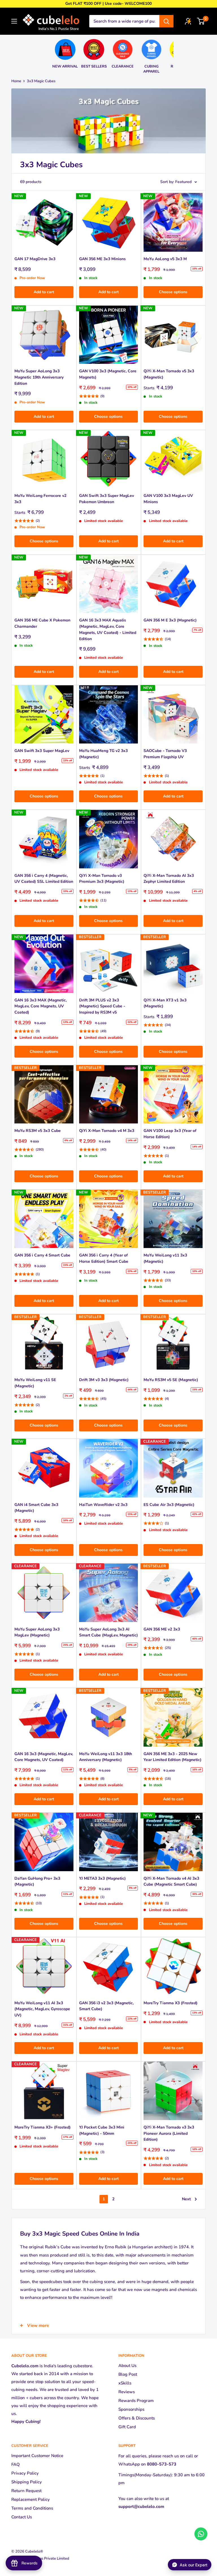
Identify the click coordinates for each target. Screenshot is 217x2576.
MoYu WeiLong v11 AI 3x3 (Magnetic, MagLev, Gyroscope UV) (42, 2009)
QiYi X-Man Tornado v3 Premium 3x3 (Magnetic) (102, 879)
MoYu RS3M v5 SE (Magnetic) (171, 1380)
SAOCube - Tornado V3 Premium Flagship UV (165, 754)
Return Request (26, 2491)
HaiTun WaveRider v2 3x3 (103, 1505)
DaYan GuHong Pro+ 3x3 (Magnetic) (37, 1882)
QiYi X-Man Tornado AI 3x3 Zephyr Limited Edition (169, 879)
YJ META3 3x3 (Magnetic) (102, 1878)
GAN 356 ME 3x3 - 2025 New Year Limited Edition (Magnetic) (172, 1757)
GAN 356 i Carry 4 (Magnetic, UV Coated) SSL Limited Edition (44, 879)
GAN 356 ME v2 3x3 (162, 1629)
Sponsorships (131, 2409)
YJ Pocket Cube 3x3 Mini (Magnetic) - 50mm (102, 2130)
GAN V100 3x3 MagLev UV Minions (168, 499)
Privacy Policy (25, 2473)
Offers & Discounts (137, 2418)
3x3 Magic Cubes (41, 81)
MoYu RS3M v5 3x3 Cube (38, 1131)
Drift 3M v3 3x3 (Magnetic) (104, 1380)
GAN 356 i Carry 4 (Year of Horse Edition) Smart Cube (104, 1258)
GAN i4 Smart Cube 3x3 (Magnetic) (36, 1508)
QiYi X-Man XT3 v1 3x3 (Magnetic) (165, 1003)
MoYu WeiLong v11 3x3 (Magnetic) (165, 1258)
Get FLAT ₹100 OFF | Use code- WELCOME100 (108, 4)
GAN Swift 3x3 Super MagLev (42, 751)
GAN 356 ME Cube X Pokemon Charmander (42, 623)
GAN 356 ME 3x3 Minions (102, 259)
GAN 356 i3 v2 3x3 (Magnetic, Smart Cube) (106, 2006)
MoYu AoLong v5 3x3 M (165, 259)
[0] (201, 21)
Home (16, 81)
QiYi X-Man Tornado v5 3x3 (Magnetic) (169, 374)
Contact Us (22, 2517)
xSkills (125, 2383)
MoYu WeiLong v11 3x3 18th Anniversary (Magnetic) (106, 1757)
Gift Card (127, 2427)
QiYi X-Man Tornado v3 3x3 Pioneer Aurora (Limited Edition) (169, 2133)
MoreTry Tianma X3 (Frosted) (171, 2003)
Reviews (127, 2392)
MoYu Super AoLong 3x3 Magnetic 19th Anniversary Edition (39, 377)
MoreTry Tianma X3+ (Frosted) (43, 2127)
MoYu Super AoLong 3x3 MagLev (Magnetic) (37, 1632)
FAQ (16, 2464)
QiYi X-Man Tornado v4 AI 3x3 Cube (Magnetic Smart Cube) (171, 1882)
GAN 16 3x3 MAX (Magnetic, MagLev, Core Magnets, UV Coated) (41, 1006)
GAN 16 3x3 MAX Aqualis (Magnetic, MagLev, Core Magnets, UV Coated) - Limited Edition (108, 629)
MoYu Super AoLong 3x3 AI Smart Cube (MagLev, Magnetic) (108, 1632)
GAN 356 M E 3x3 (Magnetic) (170, 620)
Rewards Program (136, 2401)
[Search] (166, 21)
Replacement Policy (31, 2499)
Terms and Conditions (32, 2508)
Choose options (173, 292)
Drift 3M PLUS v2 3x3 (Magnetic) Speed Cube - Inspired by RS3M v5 (102, 1006)
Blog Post (128, 2374)
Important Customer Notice (37, 2456)
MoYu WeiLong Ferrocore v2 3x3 (40, 499)
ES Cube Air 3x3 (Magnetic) (169, 1505)
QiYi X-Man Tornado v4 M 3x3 (107, 1131)
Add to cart (44, 292)
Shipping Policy (27, 2482)
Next (186, 2199)
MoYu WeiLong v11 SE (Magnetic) (35, 1383)
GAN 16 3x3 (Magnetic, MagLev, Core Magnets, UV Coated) (44, 1757)
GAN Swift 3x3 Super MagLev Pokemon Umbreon (107, 499)
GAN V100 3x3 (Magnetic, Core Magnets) (108, 374)
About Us (127, 2366)
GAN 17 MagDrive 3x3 (35, 259)
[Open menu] (14, 21)
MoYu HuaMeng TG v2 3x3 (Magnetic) (103, 754)
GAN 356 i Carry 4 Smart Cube (42, 1255)
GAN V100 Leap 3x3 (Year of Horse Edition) (170, 1134)
